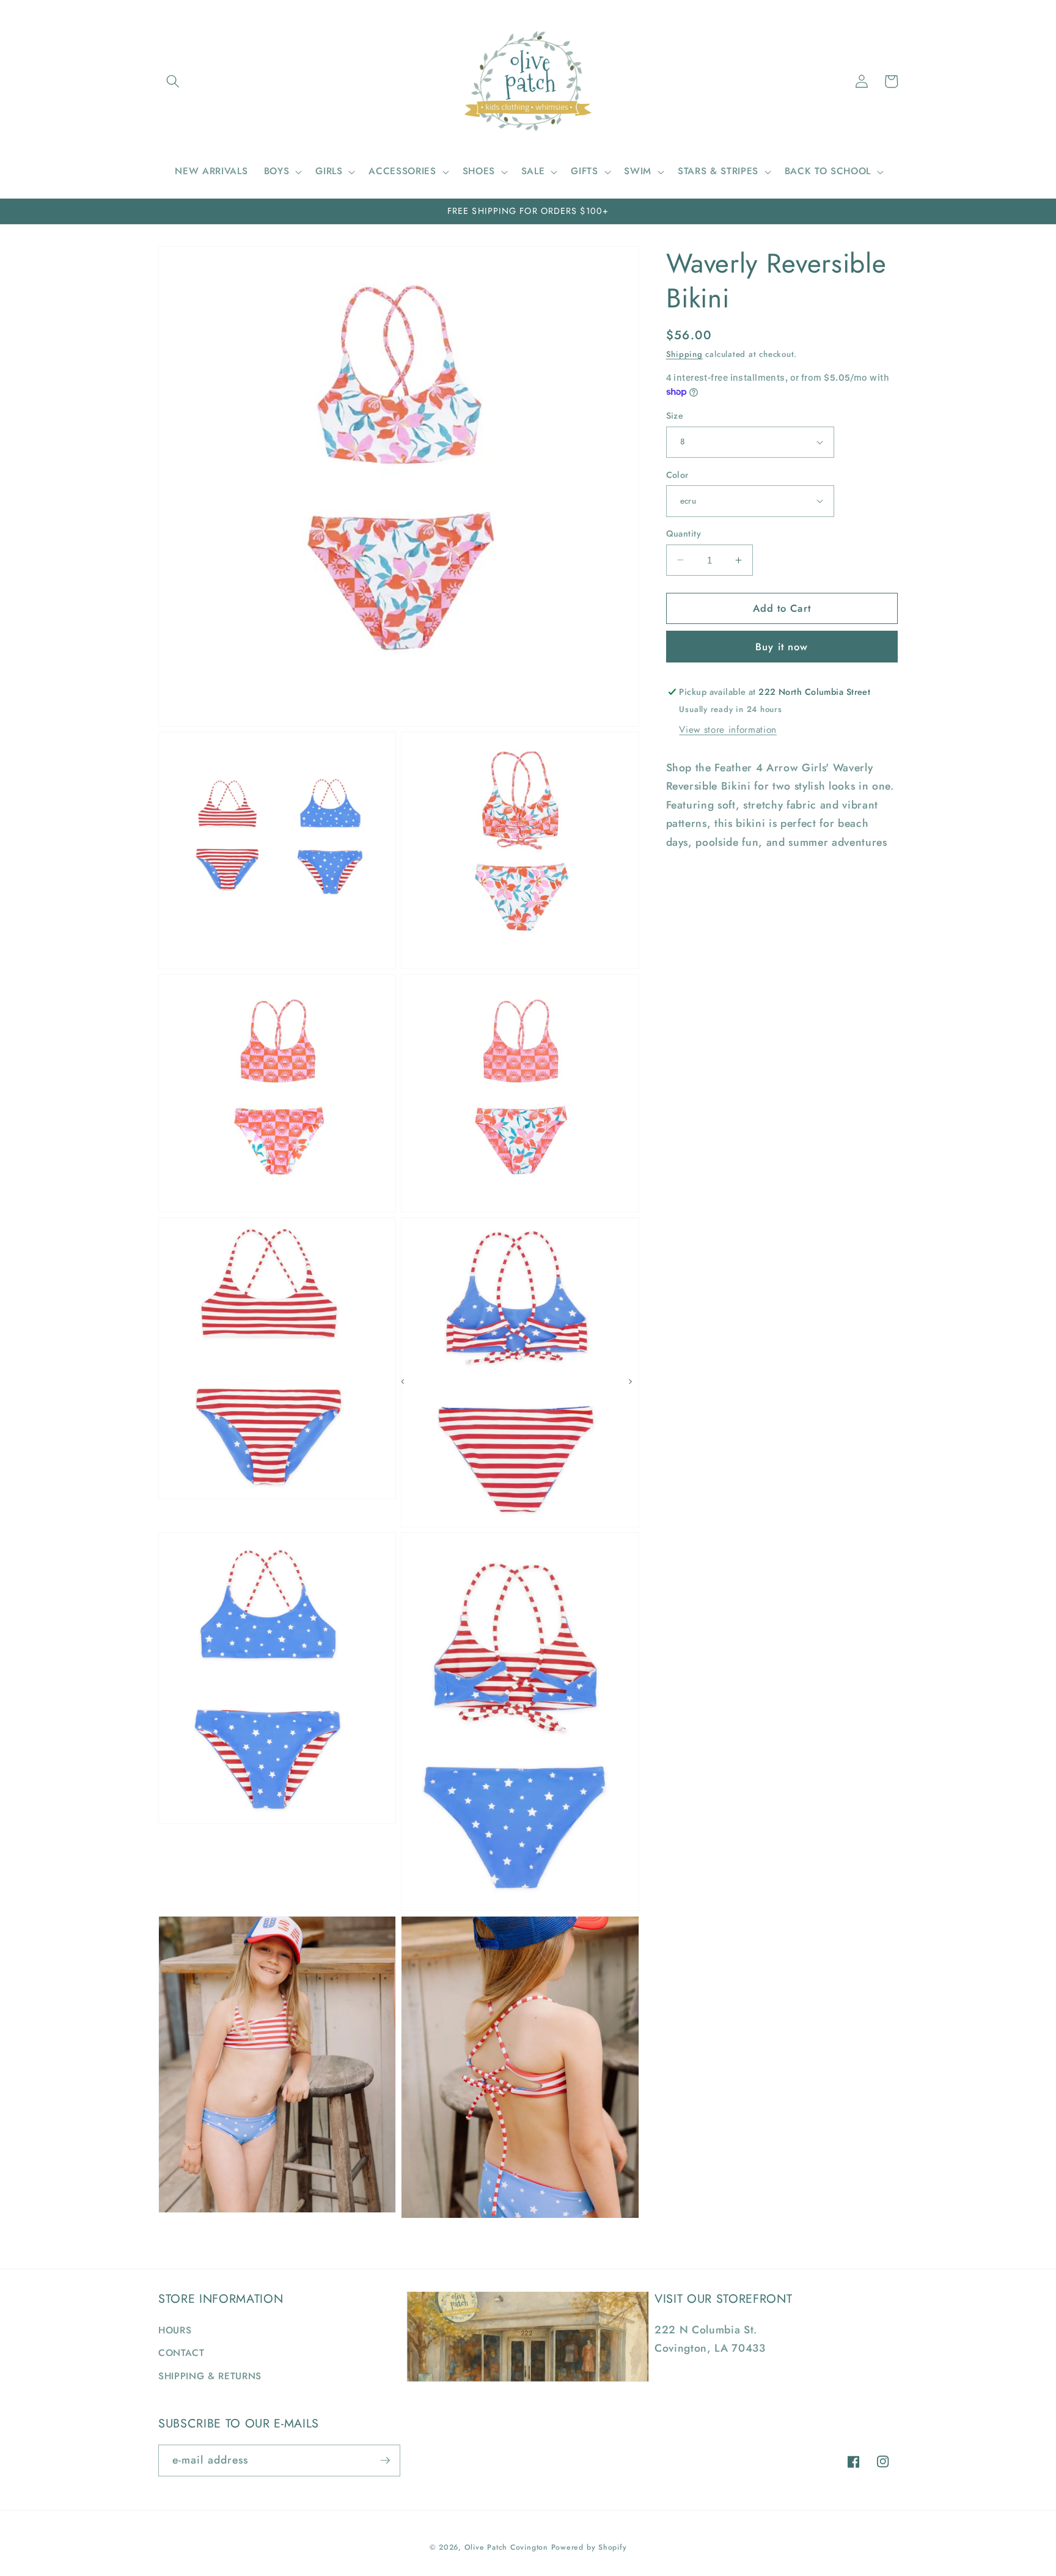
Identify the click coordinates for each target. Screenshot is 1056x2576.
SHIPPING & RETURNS (210, 2376)
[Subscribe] (385, 2460)
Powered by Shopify (589, 2547)
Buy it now (782, 646)
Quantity (684, 534)
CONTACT (182, 2353)
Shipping (684, 354)
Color (677, 474)
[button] (173, 81)
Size (675, 416)
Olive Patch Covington (506, 2547)
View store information (728, 729)
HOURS (175, 2330)
